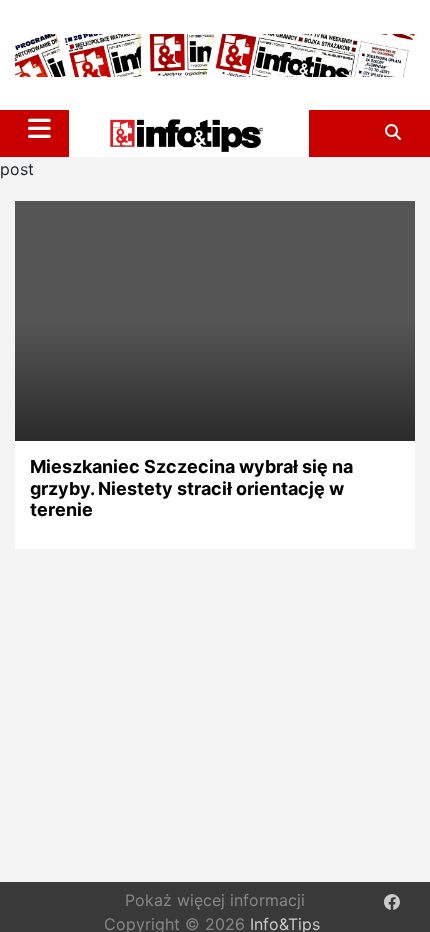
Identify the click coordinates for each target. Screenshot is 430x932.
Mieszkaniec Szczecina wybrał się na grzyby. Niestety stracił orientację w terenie (191, 488)
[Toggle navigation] (39, 128)
